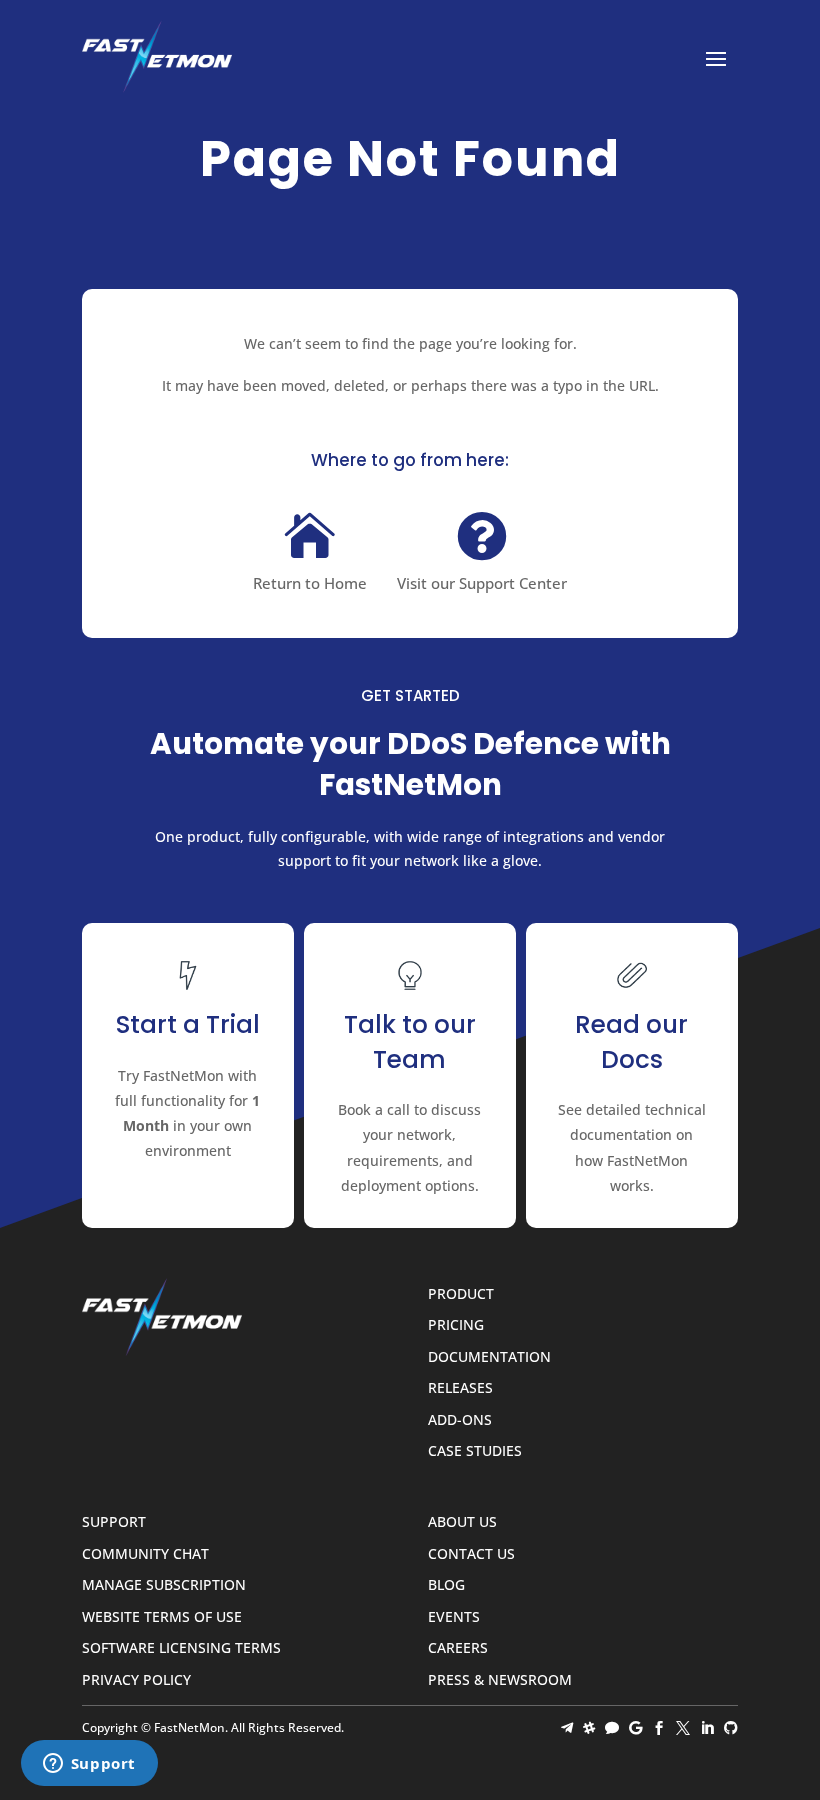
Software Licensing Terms (181, 1648)
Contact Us (471, 1554)
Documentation (489, 1357)
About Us (462, 1522)
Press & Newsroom (500, 1680)
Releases (460, 1388)
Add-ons (460, 1420)
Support (114, 1522)
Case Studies (475, 1451)
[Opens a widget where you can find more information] (89, 1765)
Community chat (145, 1554)
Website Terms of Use (162, 1617)
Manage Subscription (164, 1585)
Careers (458, 1648)
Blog (446, 1585)
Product (461, 1294)
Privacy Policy (136, 1680)
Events (454, 1617)
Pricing (456, 1325)
